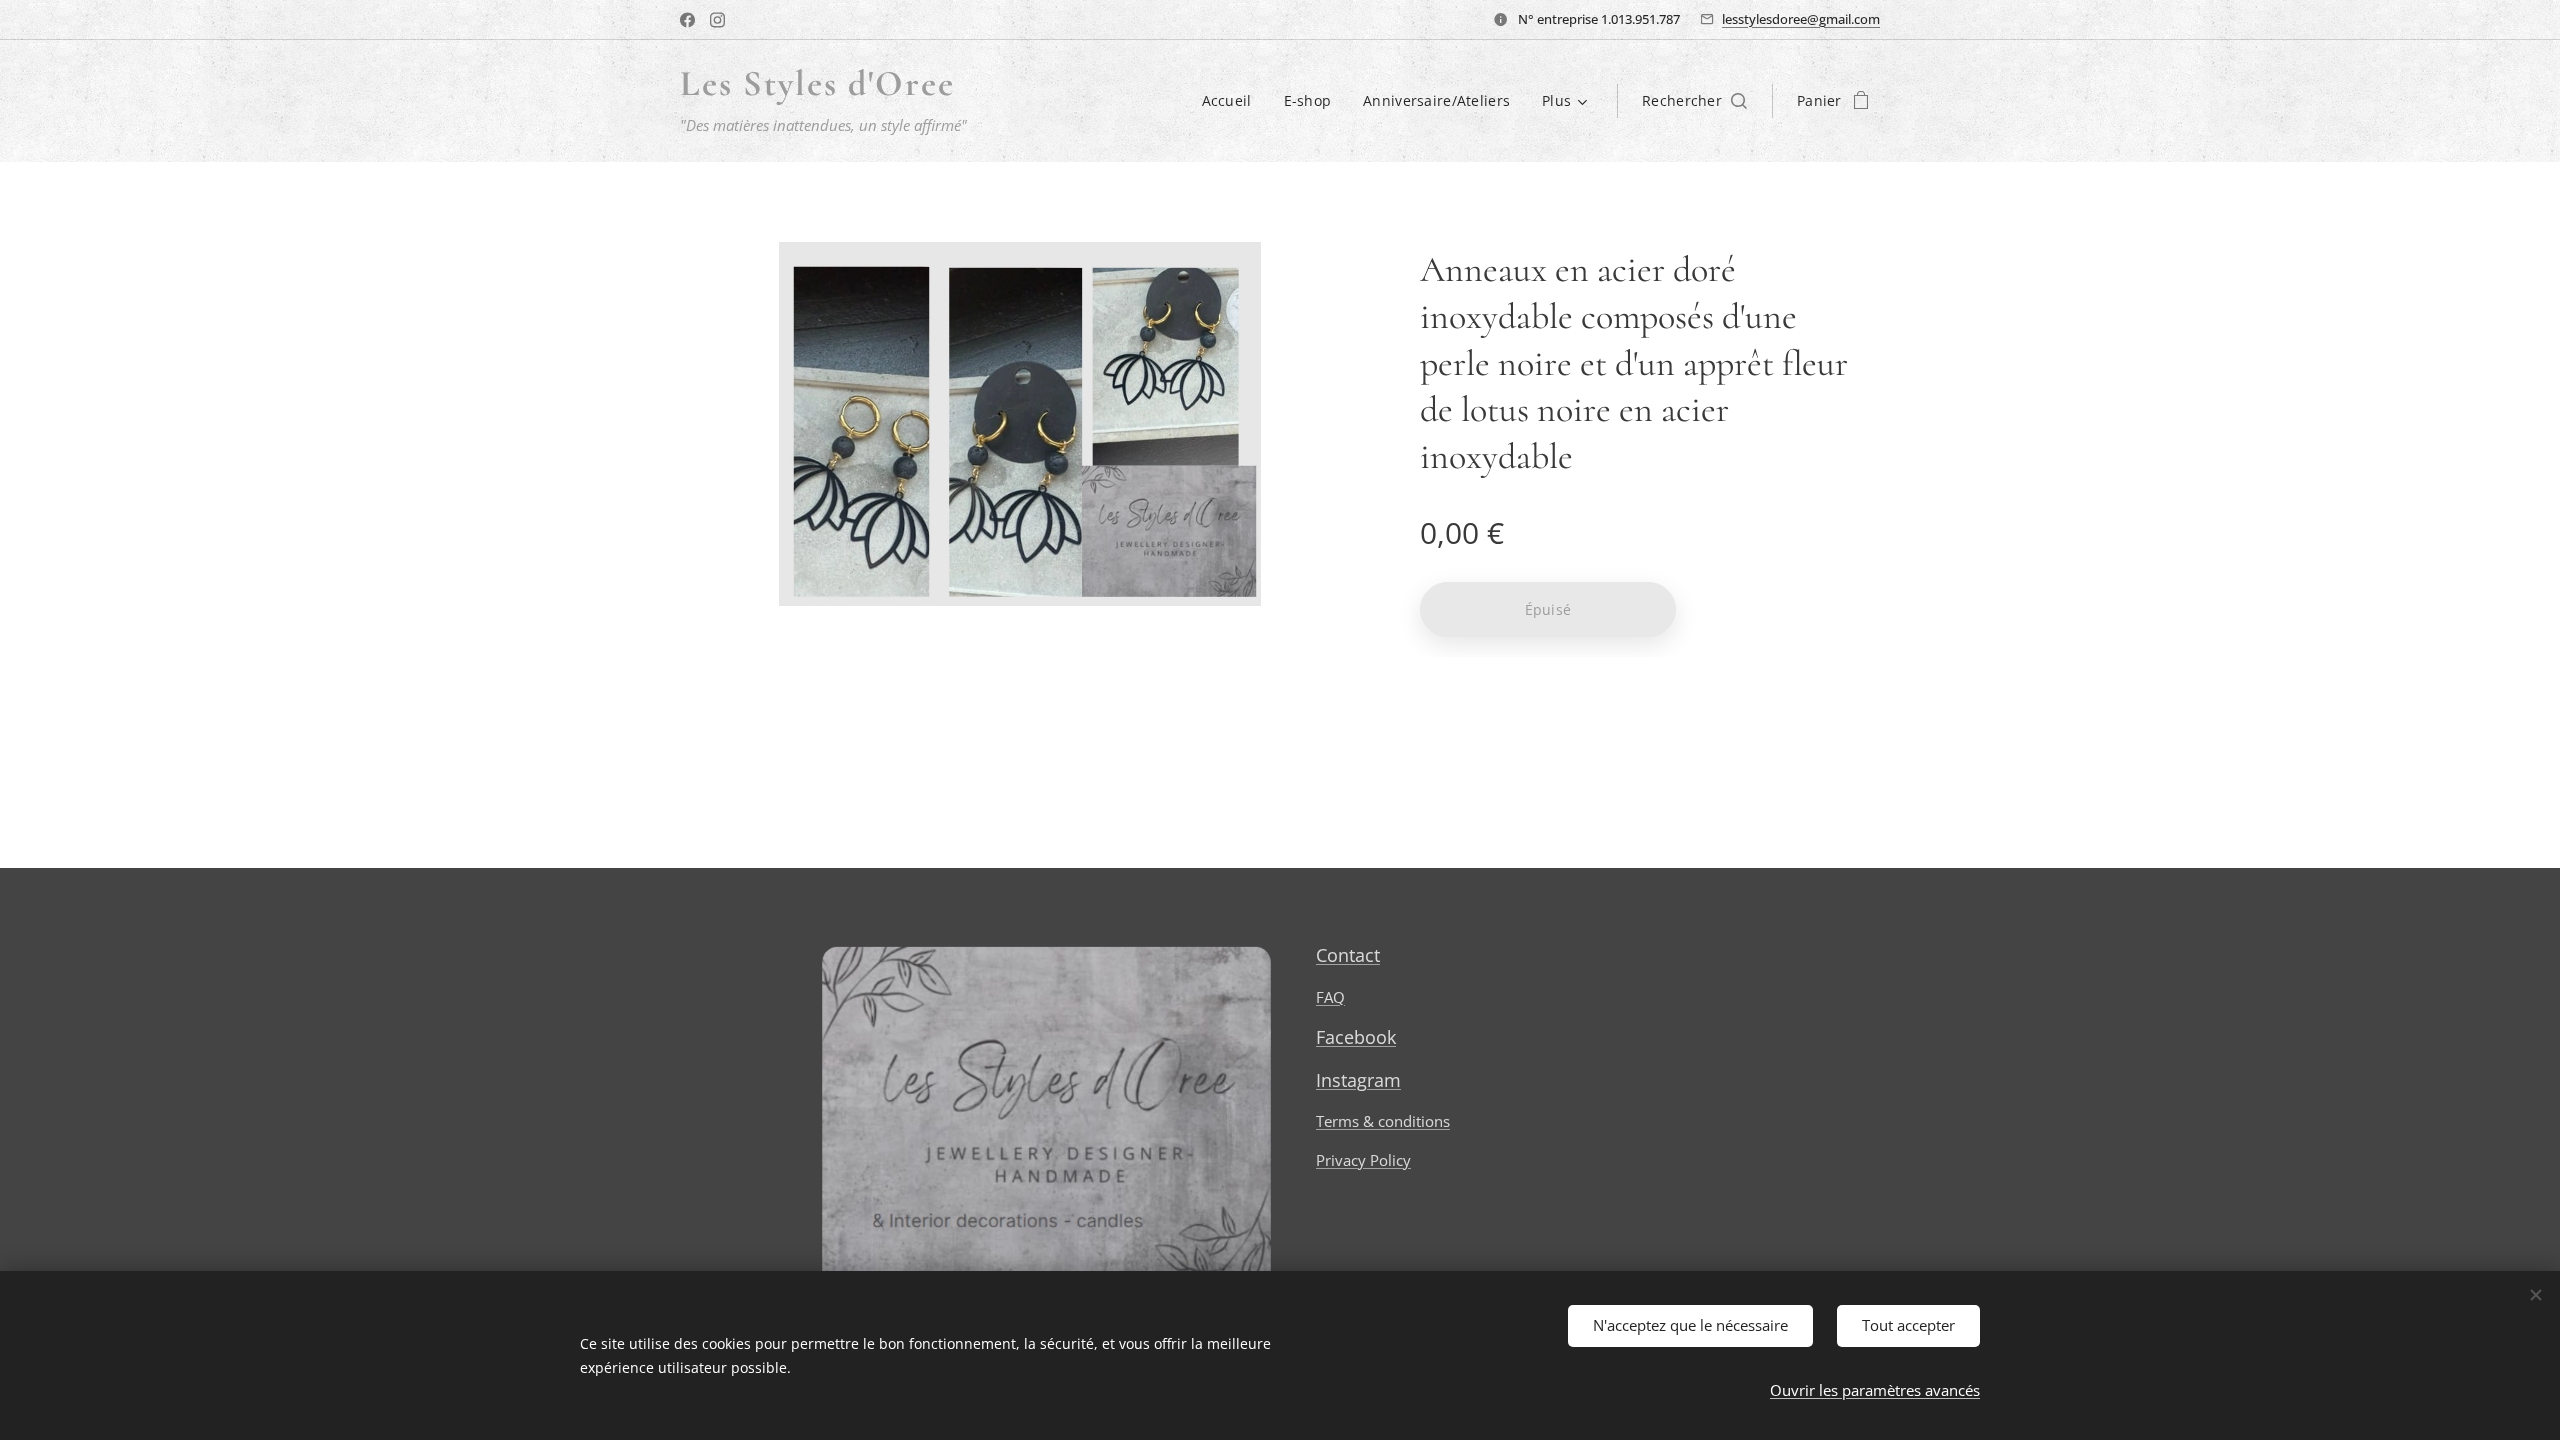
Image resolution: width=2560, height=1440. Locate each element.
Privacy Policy (1363, 1160)
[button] (1694, 101)
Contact (1348, 955)
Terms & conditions (1383, 1121)
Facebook (1356, 1037)
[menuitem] (1232, 101)
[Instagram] (717, 20)
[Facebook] (687, 20)
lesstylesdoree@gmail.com (1801, 19)
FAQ (1330, 997)
